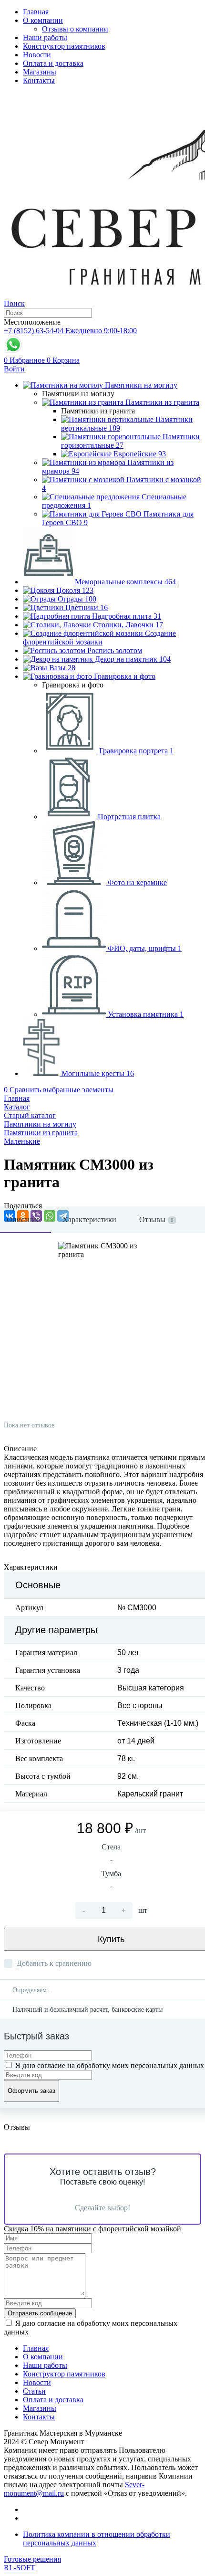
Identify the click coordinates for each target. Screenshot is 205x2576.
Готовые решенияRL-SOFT (32, 2563)
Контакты (39, 80)
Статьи (34, 2391)
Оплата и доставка (53, 63)
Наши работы (45, 37)
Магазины (40, 72)
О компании (43, 20)
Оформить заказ (31, 2091)
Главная (36, 12)
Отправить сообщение (40, 2313)
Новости (37, 55)
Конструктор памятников (64, 46)
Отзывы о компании (75, 29)
